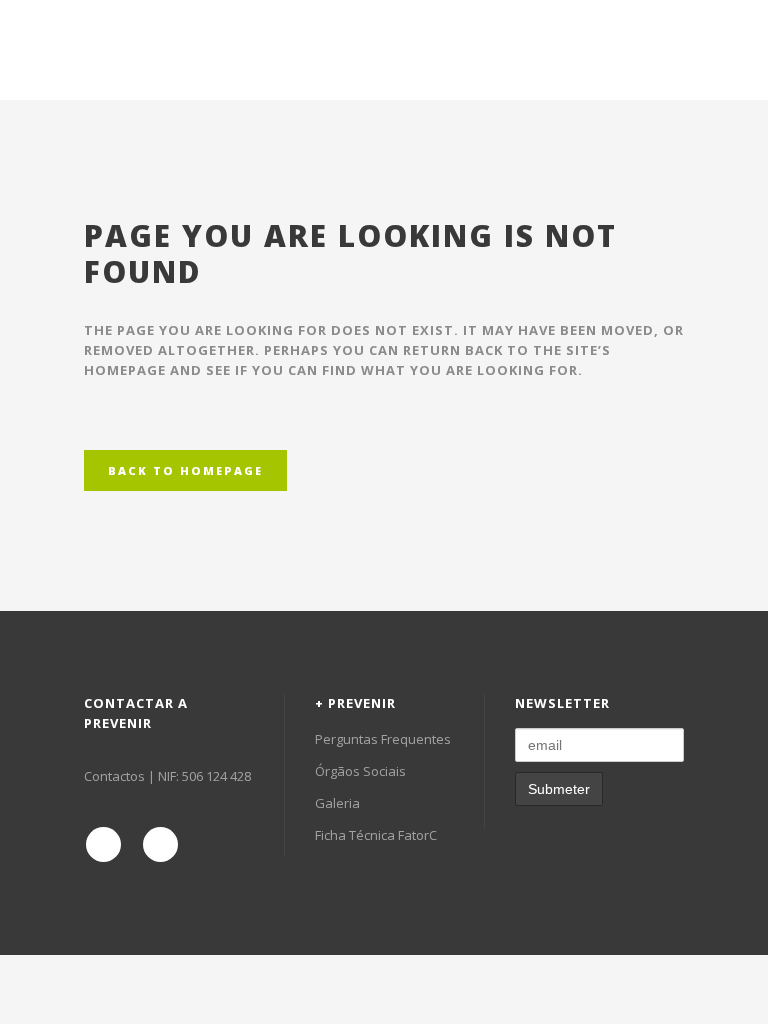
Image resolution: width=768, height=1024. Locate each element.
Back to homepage (185, 470)
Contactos (114, 776)
